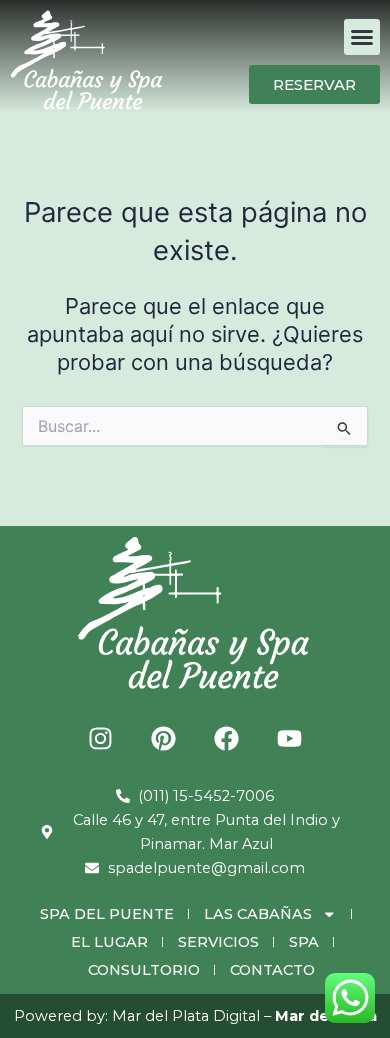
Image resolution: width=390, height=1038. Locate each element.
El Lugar (109, 942)
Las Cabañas (258, 914)
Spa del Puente (107, 914)
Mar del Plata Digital (186, 1016)
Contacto (272, 970)
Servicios (218, 942)
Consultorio (144, 970)
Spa (304, 942)
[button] (362, 37)
